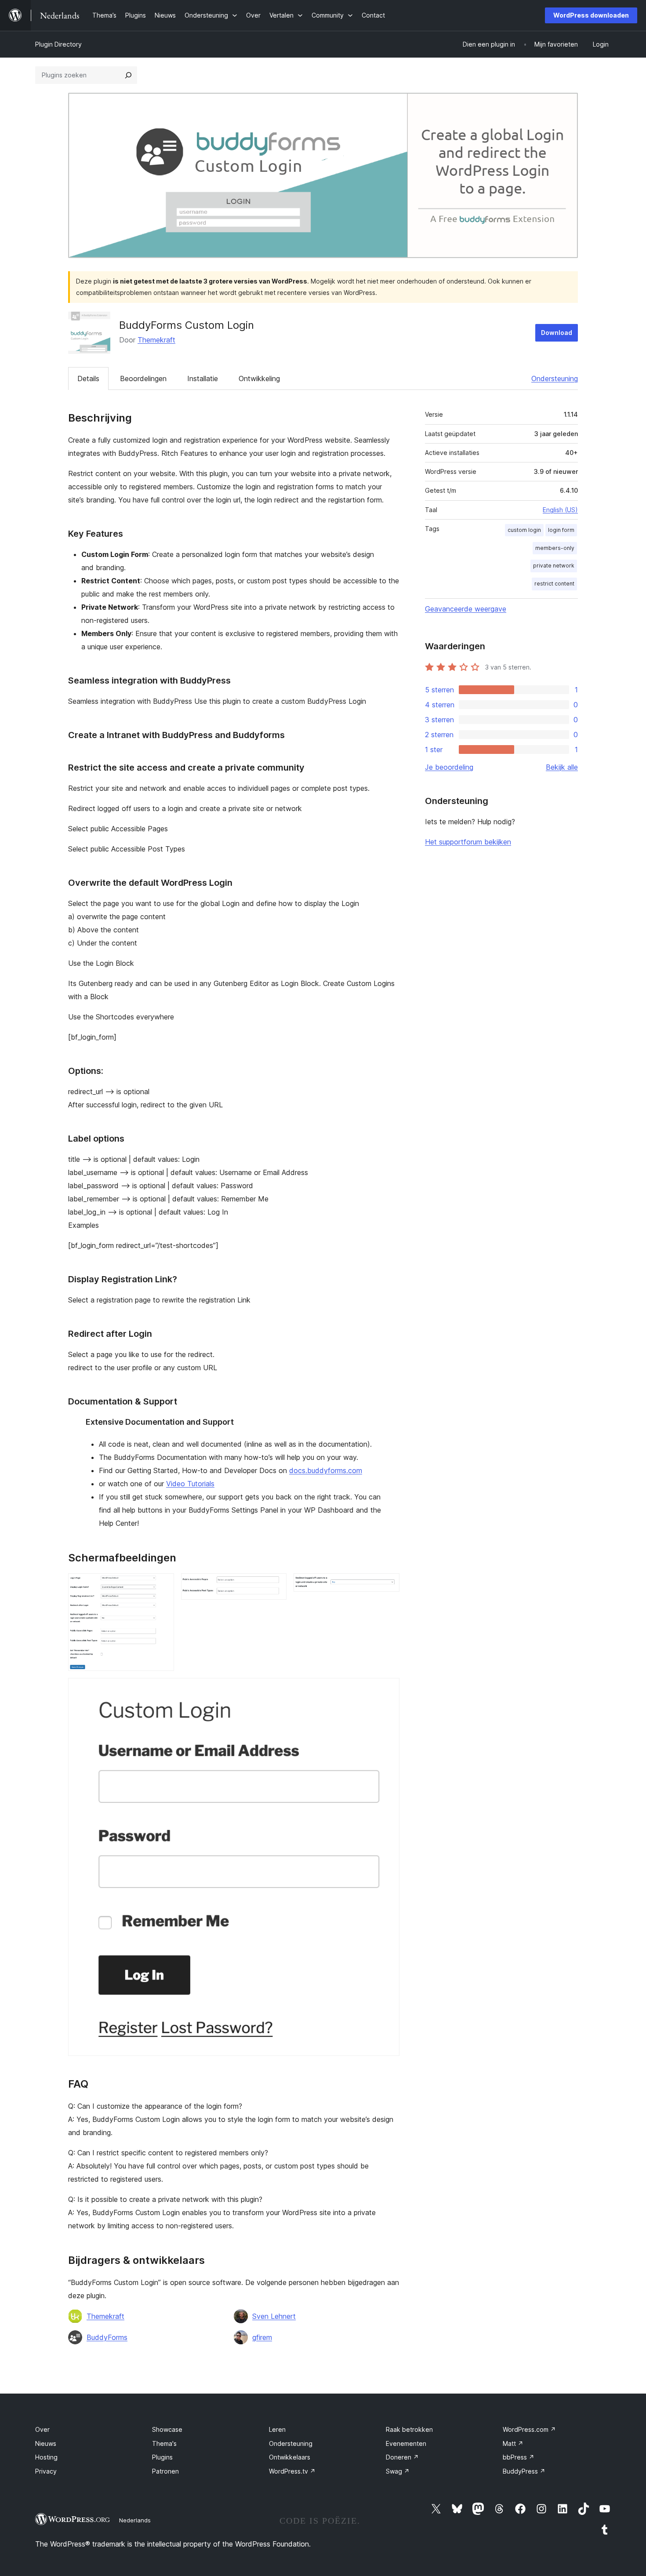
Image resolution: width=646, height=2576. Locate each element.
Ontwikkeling (259, 378)
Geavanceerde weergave (466, 609)
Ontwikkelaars (290, 2457)
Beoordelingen (143, 378)
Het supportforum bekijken (468, 842)
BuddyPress (524, 2471)
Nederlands (135, 2520)
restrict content (554, 584)
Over (42, 2429)
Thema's (164, 2443)
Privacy (46, 2471)
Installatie (203, 378)
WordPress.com (529, 2429)
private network (554, 566)
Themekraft (156, 340)
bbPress (519, 2457)
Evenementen (406, 2443)
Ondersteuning (555, 378)
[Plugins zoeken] (128, 75)
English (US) (560, 510)
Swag (398, 2471)
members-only (555, 548)
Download (557, 333)
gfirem (262, 2337)
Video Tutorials (190, 1484)
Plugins (162, 2457)
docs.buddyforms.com (326, 1470)
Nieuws (46, 2443)
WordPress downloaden (591, 15)
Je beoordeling (449, 767)
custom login (524, 530)
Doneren (402, 2457)
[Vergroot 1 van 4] (162, 1585)
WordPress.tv (292, 2471)
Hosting (46, 2457)
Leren (277, 2429)
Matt (513, 2443)
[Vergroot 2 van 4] (275, 1585)
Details (88, 378)
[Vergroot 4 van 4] (388, 1690)
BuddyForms (107, 2337)
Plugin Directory (58, 44)
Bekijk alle (562, 767)
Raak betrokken (409, 2429)
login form (561, 530)
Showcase (167, 2429)
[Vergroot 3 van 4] (388, 1585)
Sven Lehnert (274, 2316)
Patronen (165, 2471)
